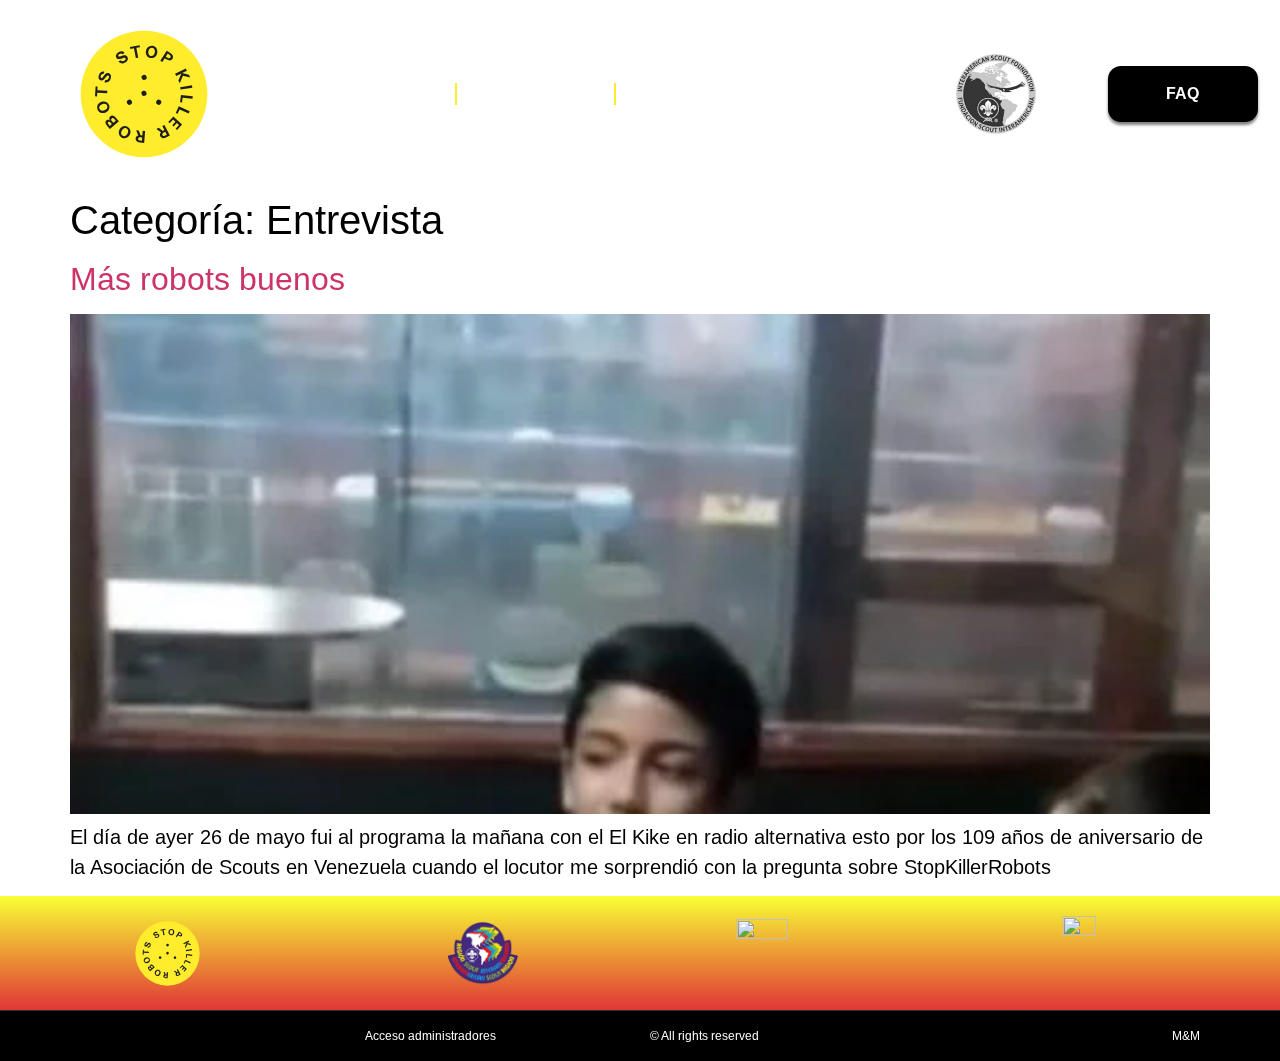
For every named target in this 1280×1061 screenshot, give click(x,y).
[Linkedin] (934, 95)
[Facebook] (807, 95)
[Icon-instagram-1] (850, 95)
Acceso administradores (430, 1036)
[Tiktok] (892, 95)
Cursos (682, 93)
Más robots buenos (207, 279)
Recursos (535, 93)
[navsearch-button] (1086, 94)
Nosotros (378, 93)
